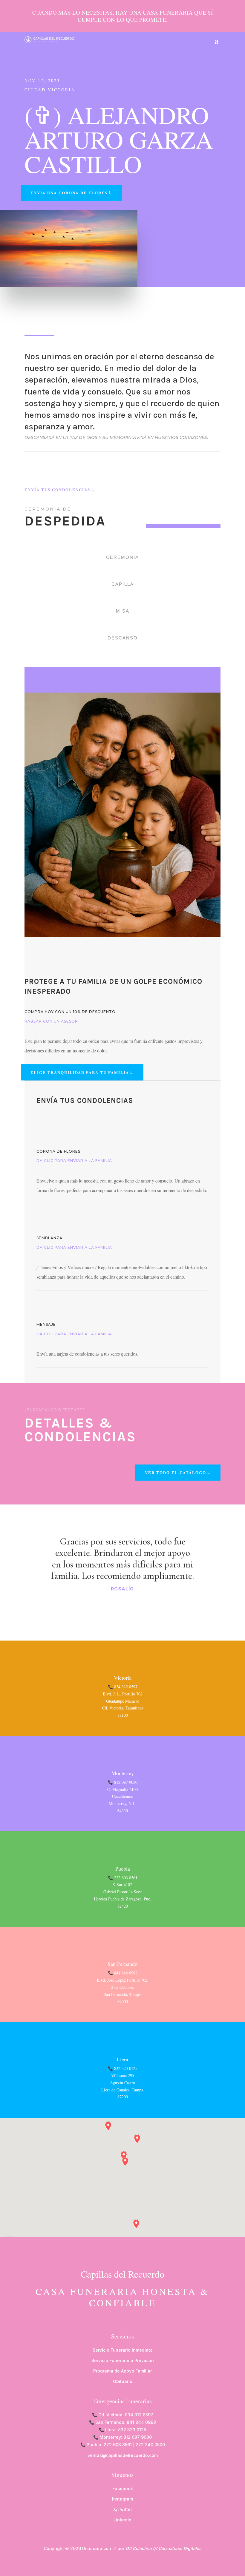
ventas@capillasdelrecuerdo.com (123, 2455)
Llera (122, 2059)
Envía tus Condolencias (57, 490)
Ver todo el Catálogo (176, 1472)
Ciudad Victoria (50, 90)
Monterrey (123, 1773)
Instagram (122, 2499)
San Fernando (122, 1964)
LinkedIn (122, 2520)
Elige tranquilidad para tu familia (80, 1072)
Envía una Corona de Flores (69, 193)
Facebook (123, 2488)
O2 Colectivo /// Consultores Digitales (163, 2548)
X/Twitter (123, 2509)
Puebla (123, 1869)
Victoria (123, 1678)
